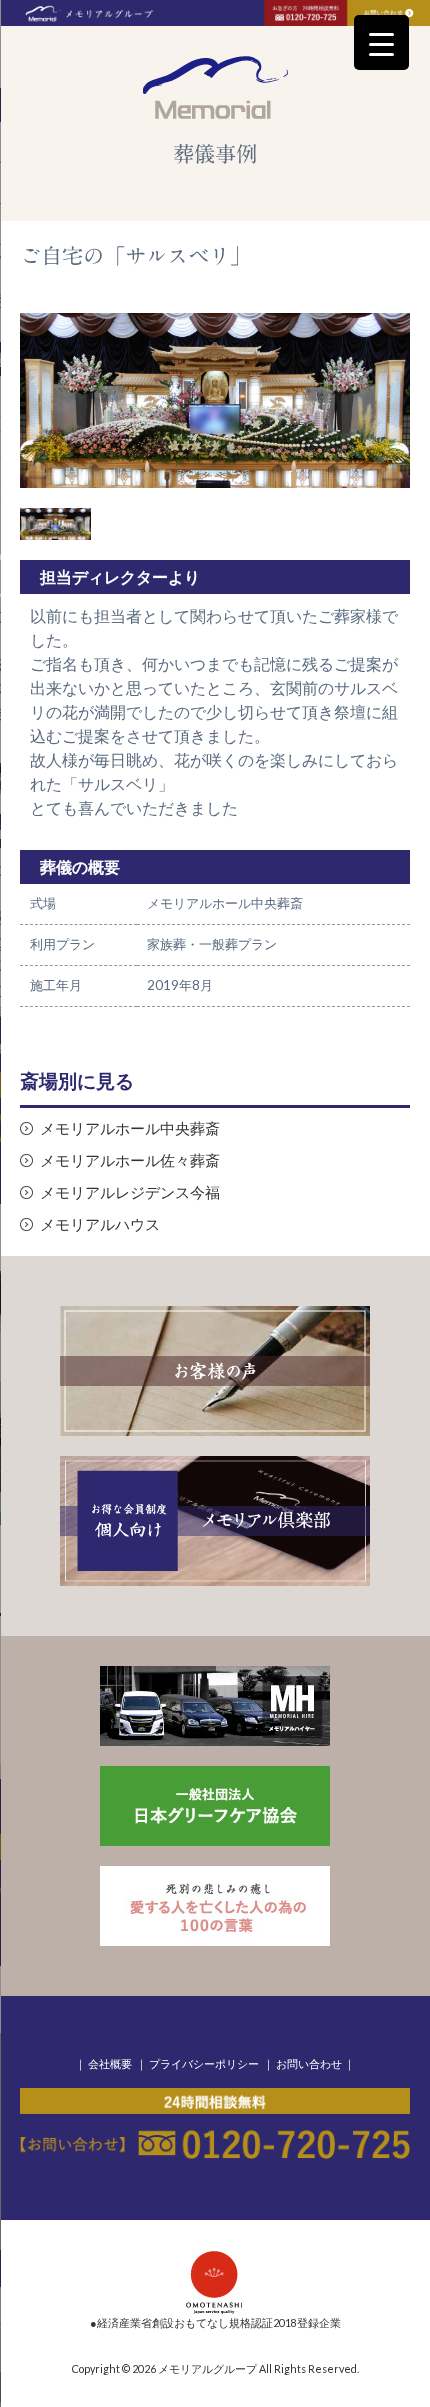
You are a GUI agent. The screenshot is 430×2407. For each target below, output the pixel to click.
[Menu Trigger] (381, 42)
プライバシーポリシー (204, 2063)
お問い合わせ (309, 2063)
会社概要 (110, 2063)
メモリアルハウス (100, 1224)
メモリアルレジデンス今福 (130, 1192)
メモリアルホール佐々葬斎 (130, 1160)
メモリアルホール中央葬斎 (130, 1128)
